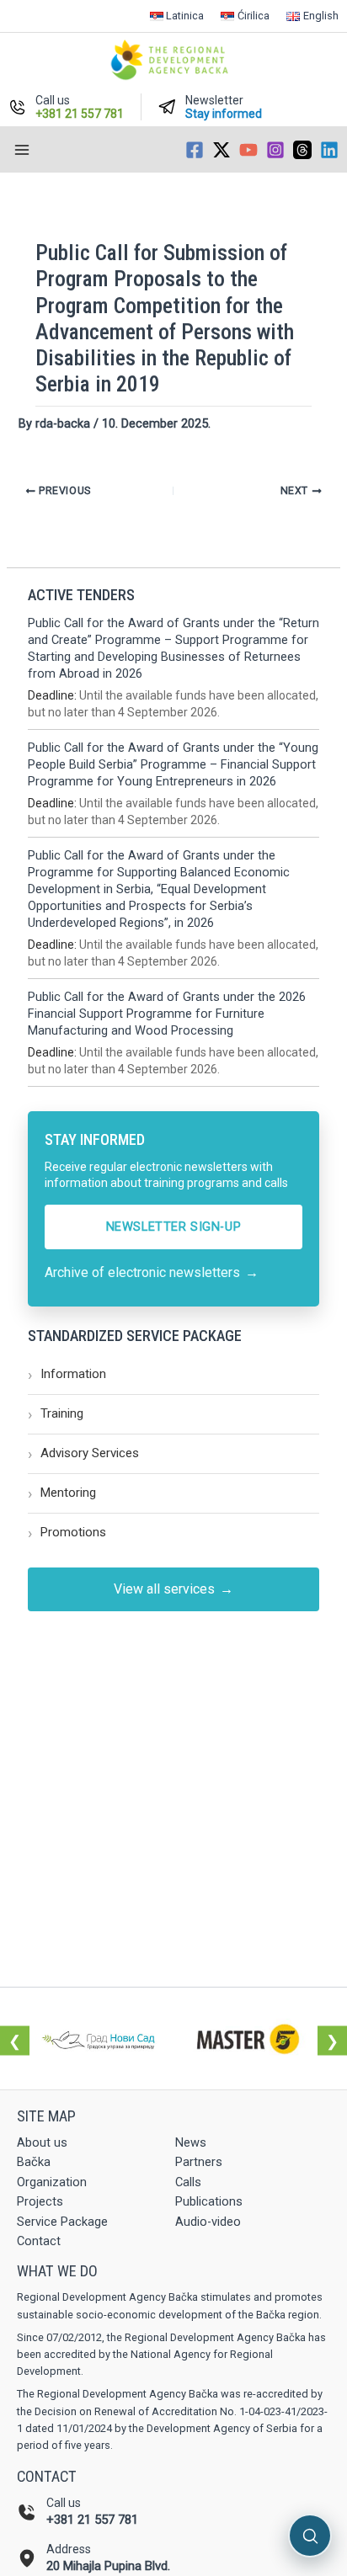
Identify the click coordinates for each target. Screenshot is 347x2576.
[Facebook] (195, 150)
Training (56, 1414)
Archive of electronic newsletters (152, 1272)
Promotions (67, 1533)
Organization (52, 2182)
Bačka (34, 2162)
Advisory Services (83, 1453)
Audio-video (208, 2222)
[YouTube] (248, 150)
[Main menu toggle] (22, 150)
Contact (39, 2241)
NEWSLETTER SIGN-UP (174, 1227)
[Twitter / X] (222, 150)
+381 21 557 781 (92, 2520)
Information (67, 1374)
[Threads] (302, 150)
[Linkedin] (329, 150)
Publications (209, 2201)
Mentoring (62, 1493)
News (191, 2142)
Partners (199, 2162)
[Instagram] (275, 150)
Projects (40, 2201)
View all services (173, 1589)
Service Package (62, 2222)
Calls (188, 2182)
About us (42, 2142)
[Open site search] (310, 2536)
